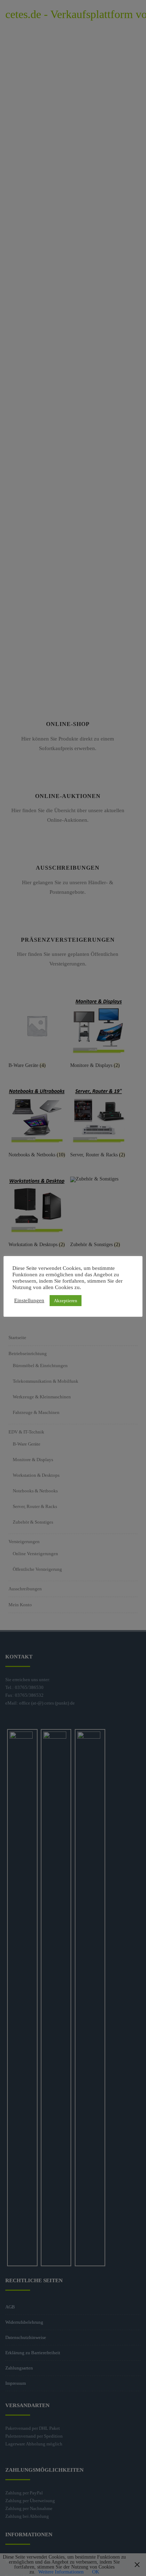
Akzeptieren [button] (66, 1301)
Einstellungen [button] (29, 1300)
